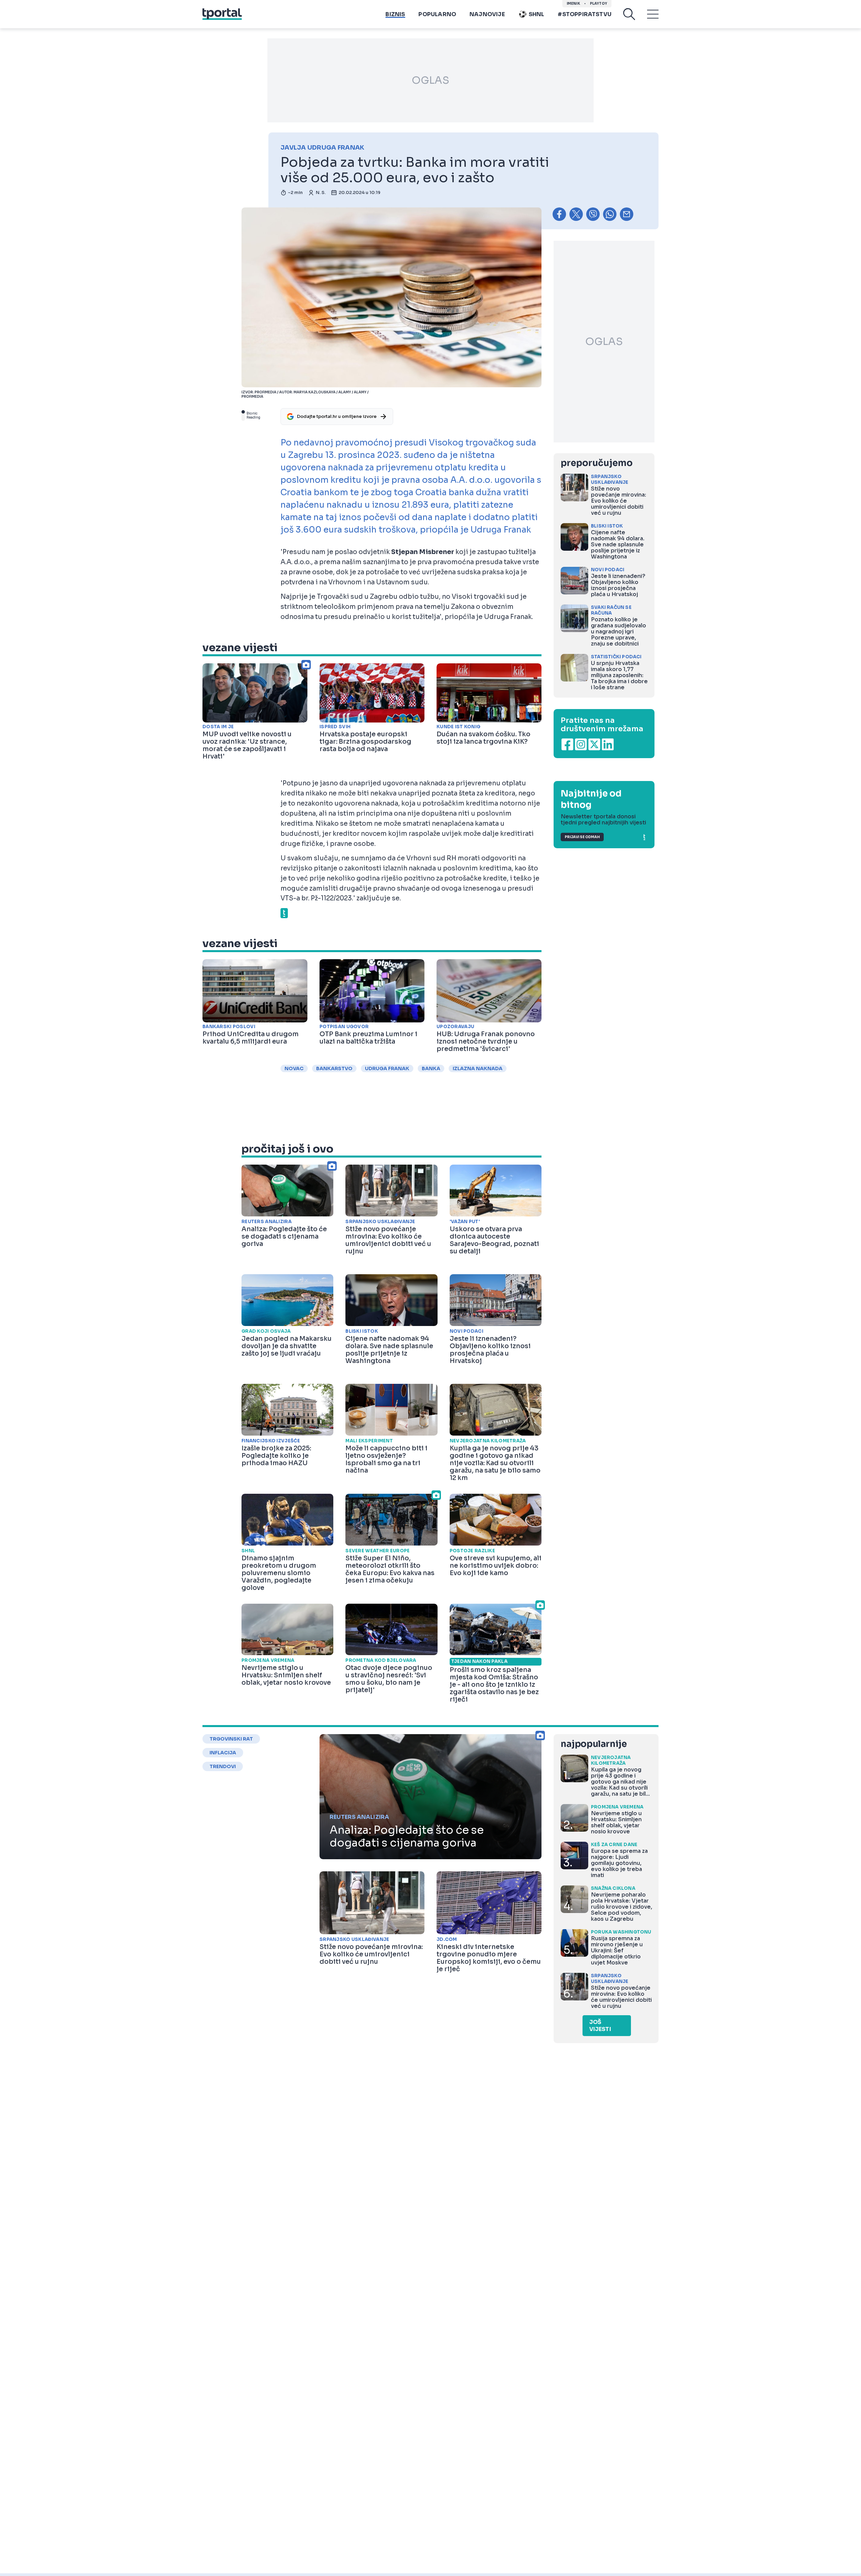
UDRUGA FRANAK (387, 1068)
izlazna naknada (478, 1068)
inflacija (223, 1753)
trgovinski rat (231, 1739)
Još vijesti (600, 2026)
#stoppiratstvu (585, 14)
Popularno (437, 14)
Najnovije (487, 14)
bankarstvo (334, 1068)
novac (294, 1068)
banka (431, 1068)
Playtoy (598, 4)
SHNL (537, 14)
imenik (573, 4)
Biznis (395, 14)
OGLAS (430, 80)
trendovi (223, 1766)
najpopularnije (594, 1744)
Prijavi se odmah (582, 837)
